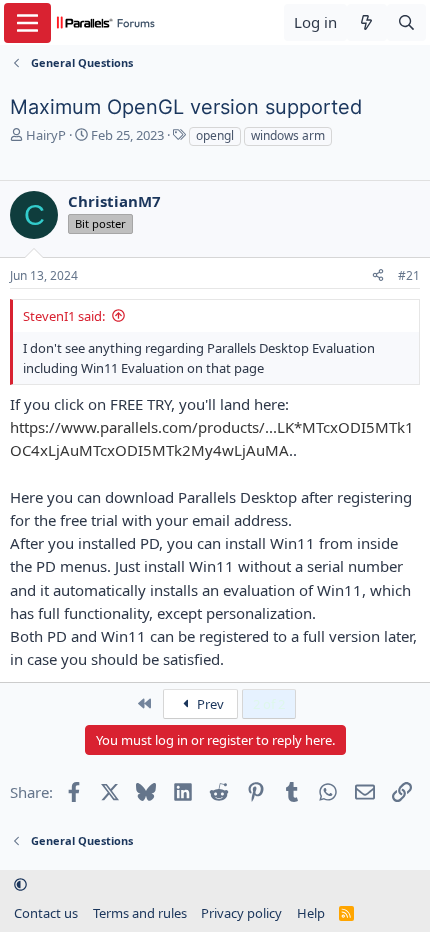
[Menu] (27, 23)
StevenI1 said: (64, 316)
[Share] (378, 276)
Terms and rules (140, 913)
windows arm (288, 135)
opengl (215, 135)
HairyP (46, 135)
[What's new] (366, 22)
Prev (209, 704)
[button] (20, 885)
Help (311, 913)
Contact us (46, 913)
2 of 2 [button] (269, 704)
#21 (409, 275)
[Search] (406, 22)
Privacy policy (241, 913)
